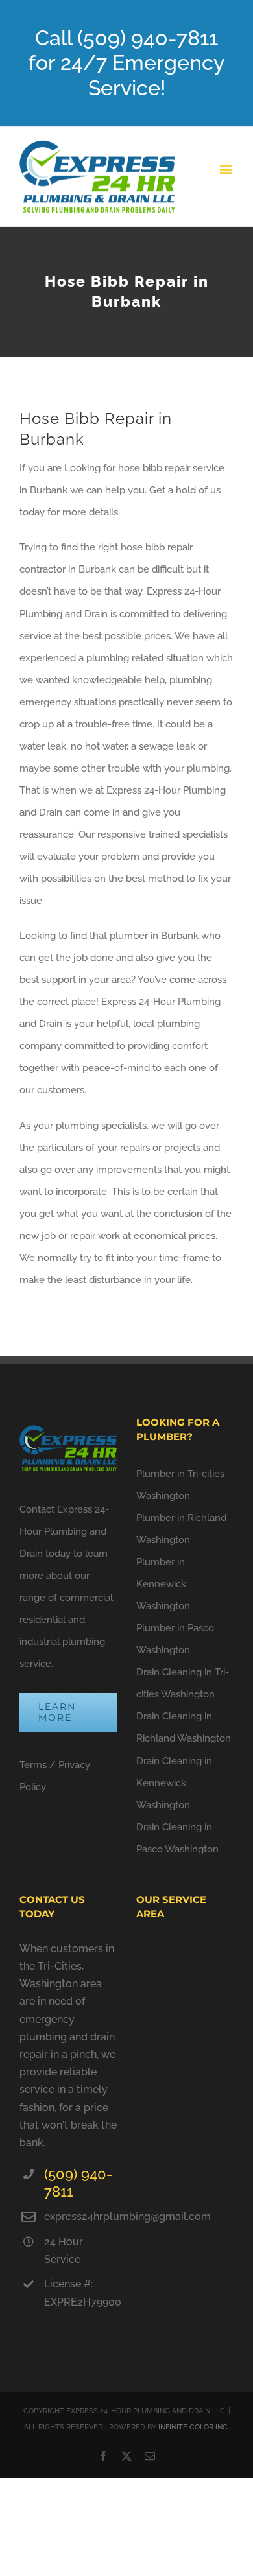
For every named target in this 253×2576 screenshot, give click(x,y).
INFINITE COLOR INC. (194, 2427)
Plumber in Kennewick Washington (163, 1584)
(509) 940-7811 (78, 2183)
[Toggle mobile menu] (227, 170)
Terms (33, 1765)
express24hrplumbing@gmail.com (80, 2216)
